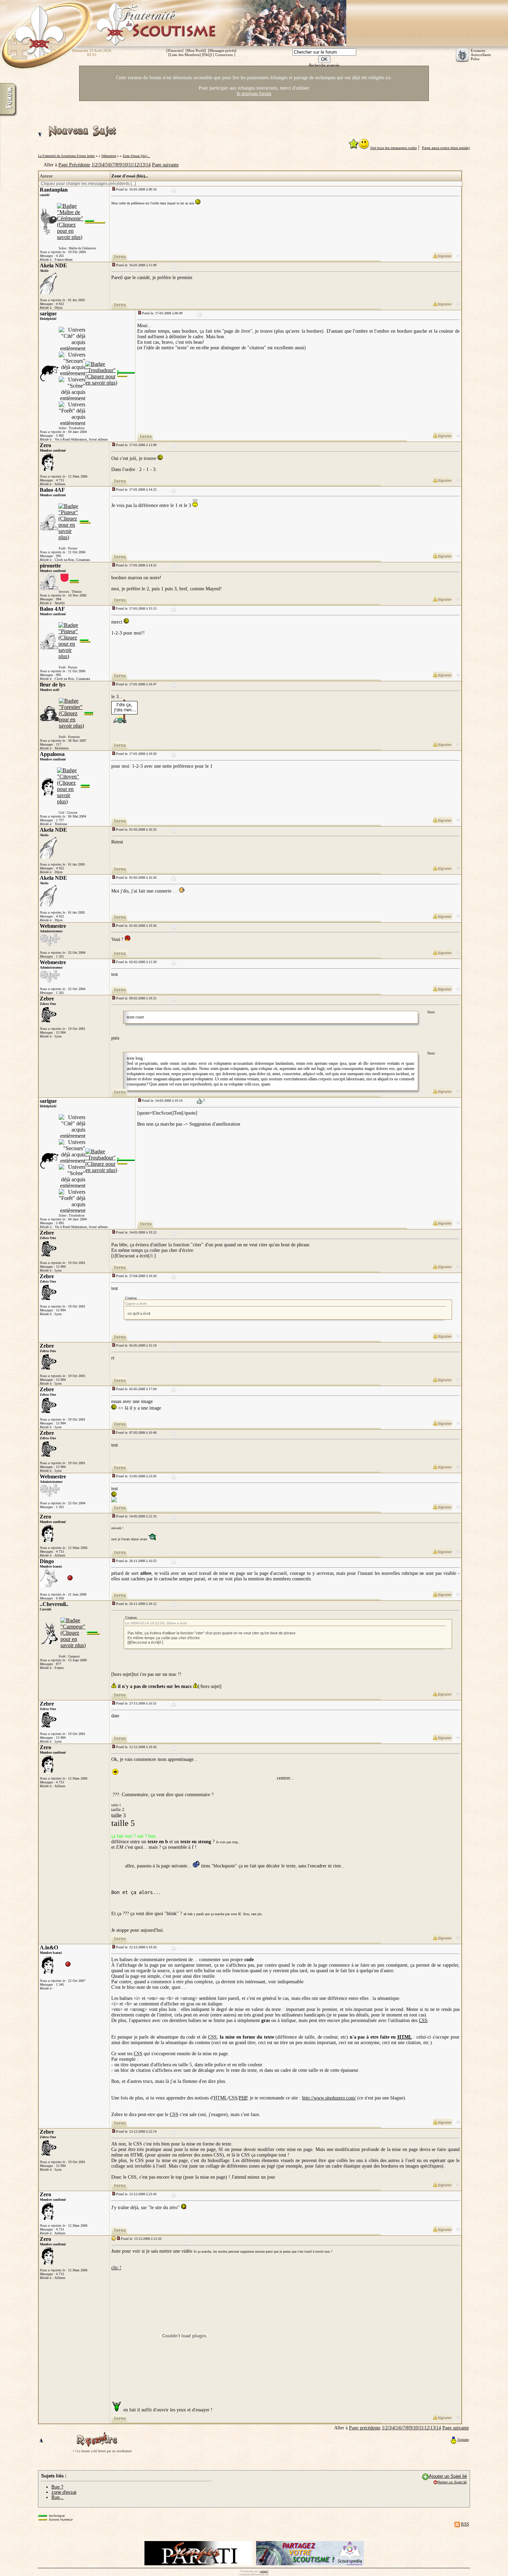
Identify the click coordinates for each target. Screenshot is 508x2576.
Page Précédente (74, 165)
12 (137, 165)
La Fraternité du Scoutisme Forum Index (66, 156)
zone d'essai (64, 2492)
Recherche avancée (324, 65)
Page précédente (365, 2428)
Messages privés (222, 50)
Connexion (224, 55)
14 (148, 165)
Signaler (463, 2440)
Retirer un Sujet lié (452, 2482)
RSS (465, 2524)
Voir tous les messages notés (393, 148)
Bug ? (57, 2487)
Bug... (58, 2497)
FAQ (207, 55)
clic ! (116, 2268)
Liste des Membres (185, 55)
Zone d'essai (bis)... (136, 156)
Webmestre (109, 156)
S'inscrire (175, 50)
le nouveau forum (254, 94)
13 (142, 165)
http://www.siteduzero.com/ (329, 2098)
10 (125, 165)
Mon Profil (196, 50)
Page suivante (165, 165)
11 (131, 165)
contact (264, 2571)
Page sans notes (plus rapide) (446, 148)
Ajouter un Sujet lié (448, 2476)
